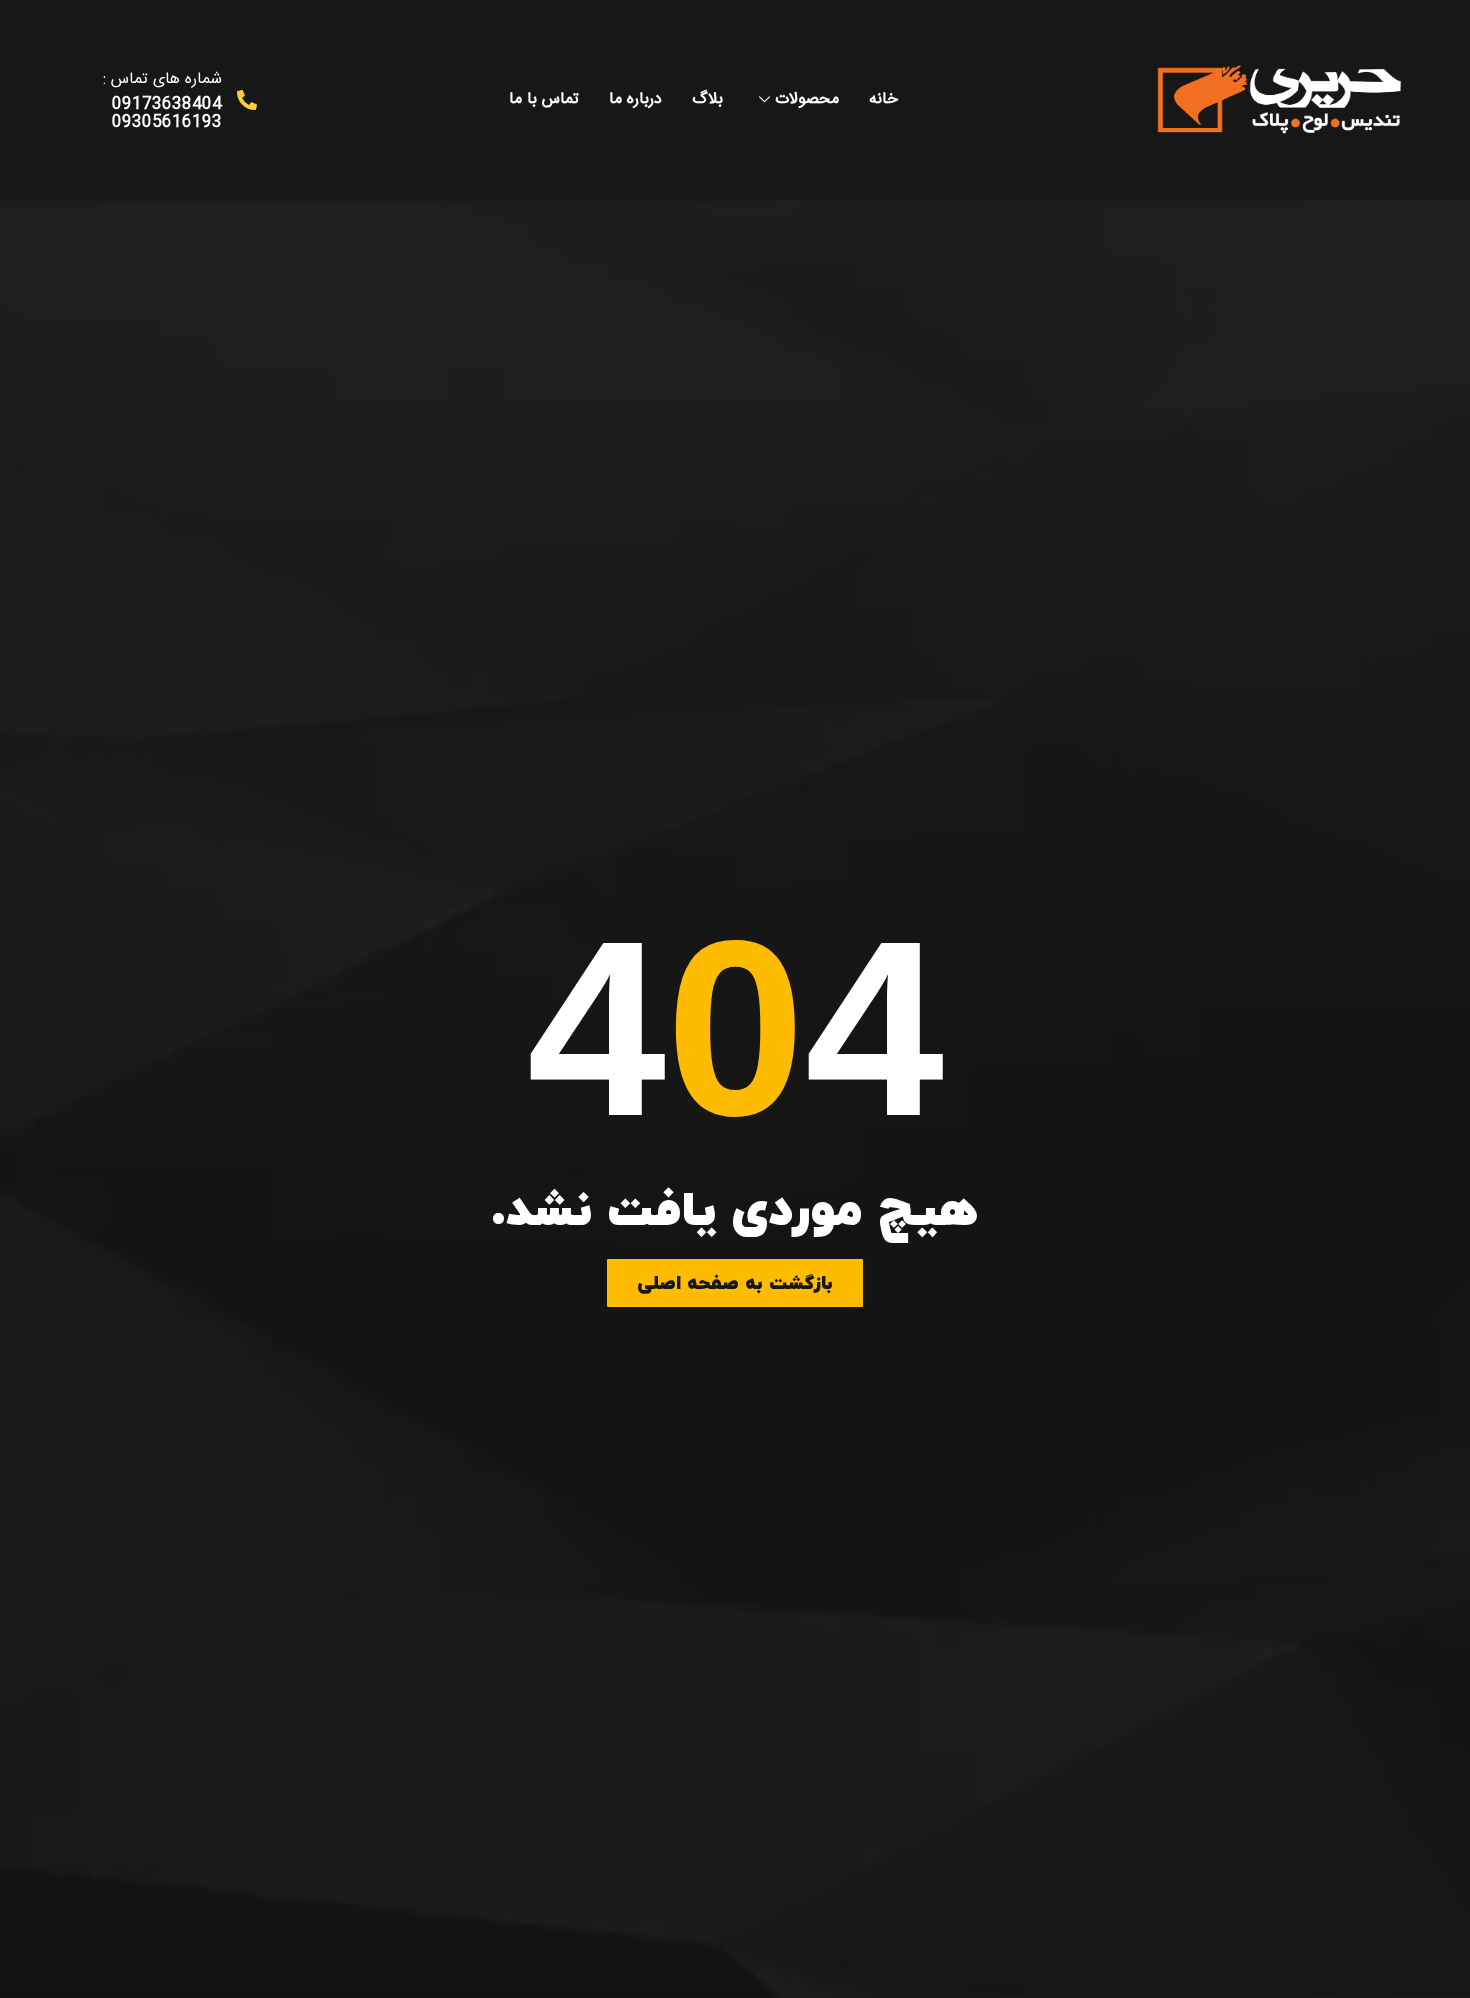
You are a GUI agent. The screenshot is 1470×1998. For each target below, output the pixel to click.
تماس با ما (544, 99)
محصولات (807, 99)
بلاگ (707, 99)
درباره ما (635, 99)
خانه (883, 99)
